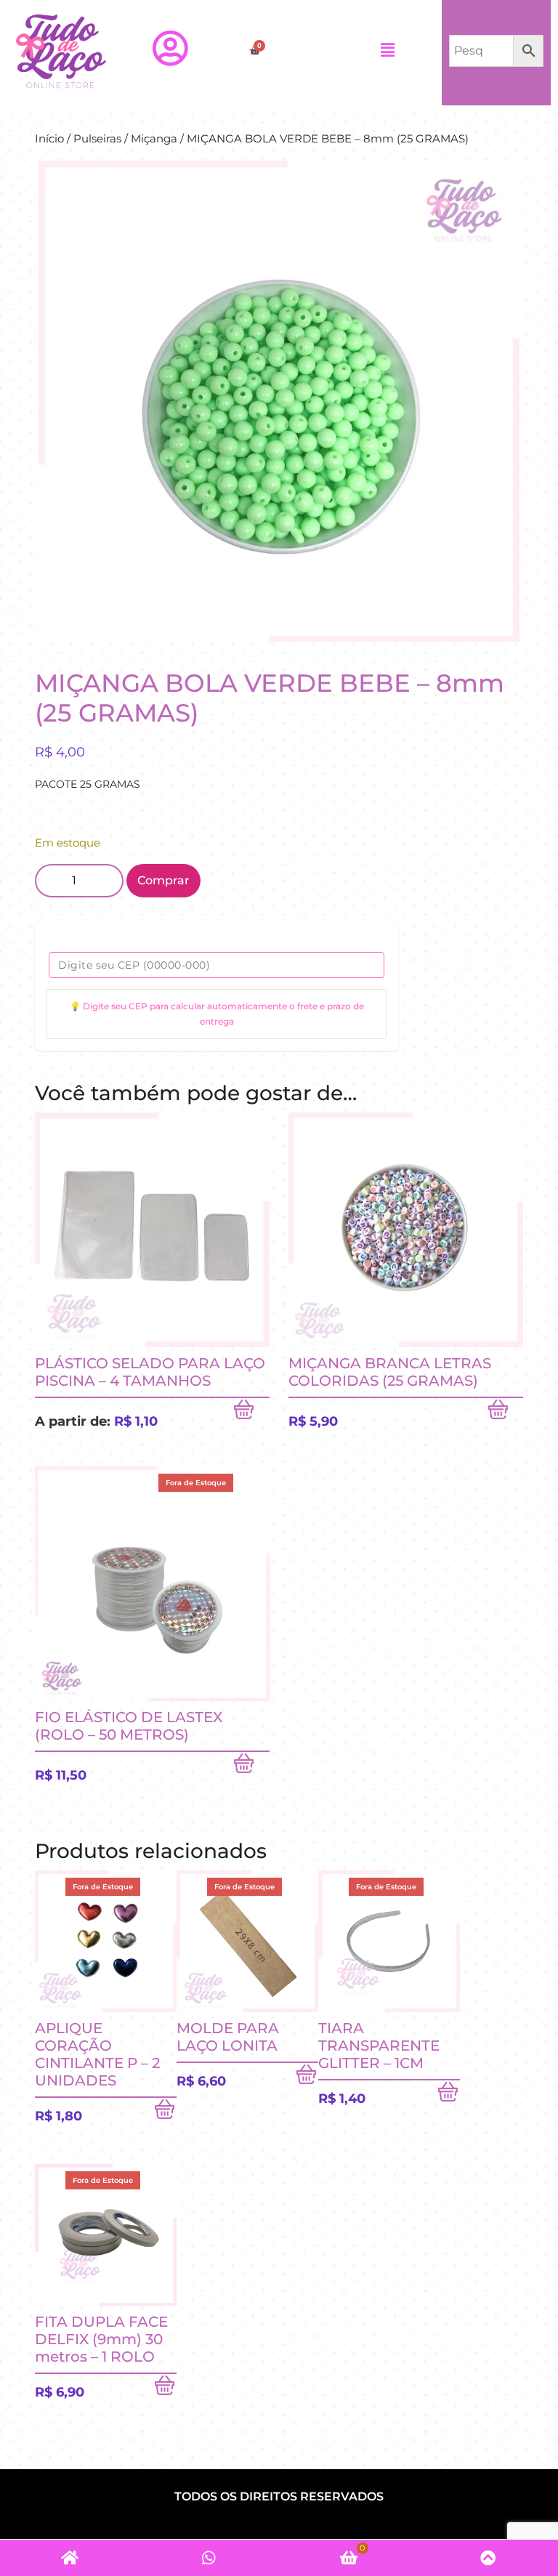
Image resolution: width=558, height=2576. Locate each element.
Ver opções (251, 1413)
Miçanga (154, 139)
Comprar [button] (506, 1413)
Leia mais (251, 1767)
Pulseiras (97, 139)
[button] (387, 51)
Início (49, 139)
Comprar (163, 880)
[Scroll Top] (488, 2558)
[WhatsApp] (209, 2558)
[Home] (70, 2558)
